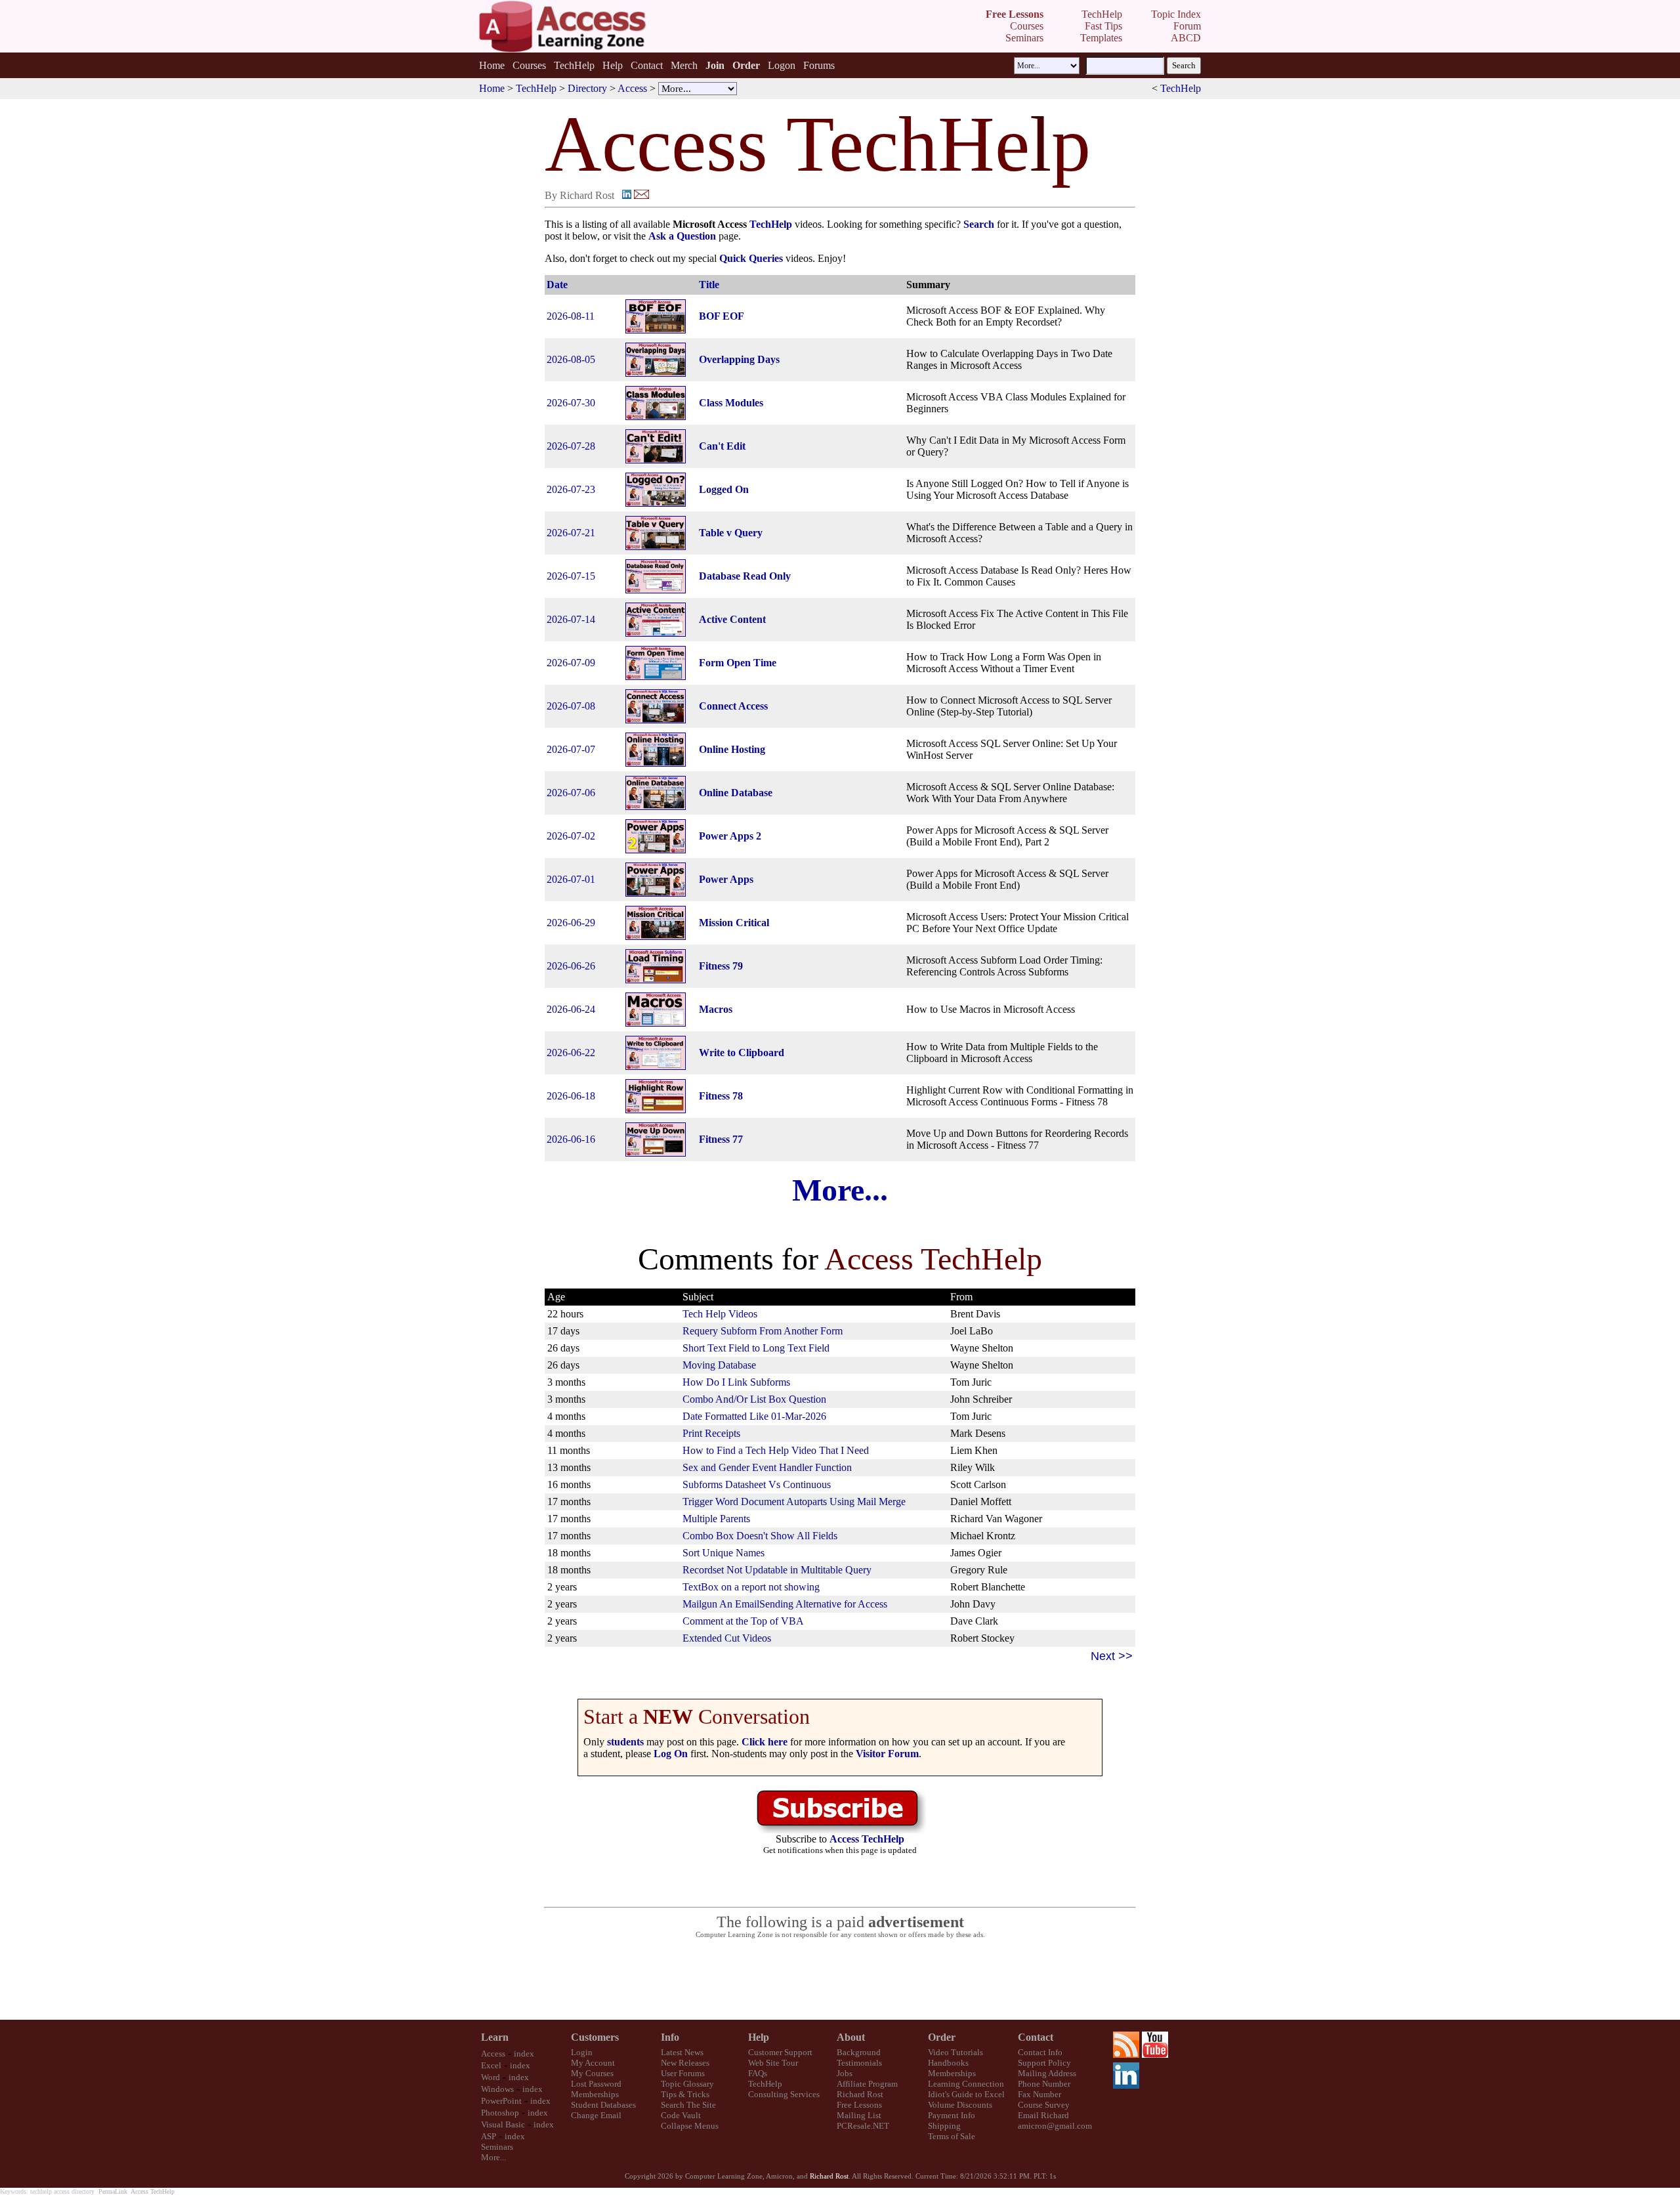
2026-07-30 (571, 403)
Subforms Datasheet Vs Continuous (757, 1484)
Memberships (595, 2094)
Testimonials (859, 2063)
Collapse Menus (690, 2126)
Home (492, 65)
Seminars (497, 2147)
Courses (529, 65)
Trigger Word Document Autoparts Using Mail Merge (794, 1502)
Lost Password (596, 2084)
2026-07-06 (571, 793)
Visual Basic (503, 2124)
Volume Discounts (960, 2105)
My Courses (592, 2073)
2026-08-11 (571, 316)
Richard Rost (860, 2094)
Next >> (1112, 1656)
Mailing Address (1047, 2073)
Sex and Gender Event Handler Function (767, 1467)
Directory (587, 88)
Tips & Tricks (685, 2094)
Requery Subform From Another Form (763, 1331)
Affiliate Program (867, 2084)
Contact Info (1040, 2052)
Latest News (682, 2052)
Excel (491, 2065)
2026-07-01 (571, 879)
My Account (593, 2063)
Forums (819, 65)
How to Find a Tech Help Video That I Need (776, 1450)
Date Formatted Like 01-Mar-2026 (754, 1416)
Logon (782, 65)
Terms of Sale (952, 2136)
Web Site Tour (773, 2063)
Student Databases (603, 2105)
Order (942, 2037)
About (851, 2037)
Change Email (596, 2115)
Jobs (845, 2073)
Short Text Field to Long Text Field (756, 1348)
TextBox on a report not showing (751, 1587)
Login (582, 2052)
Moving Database (719, 1365)
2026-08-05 (571, 359)
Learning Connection (966, 2084)
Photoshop (500, 2113)
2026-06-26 (571, 966)
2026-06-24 (571, 1009)
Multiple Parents (716, 1519)
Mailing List (859, 2115)
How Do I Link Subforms (736, 1382)
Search (979, 224)
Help (613, 65)
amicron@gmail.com (1055, 2126)
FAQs (758, 2073)
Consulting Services (784, 2094)
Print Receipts (711, 1433)
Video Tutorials (955, 2052)
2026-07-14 (571, 619)
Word (491, 2077)
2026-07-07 (571, 749)
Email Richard (1043, 2115)
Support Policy (1044, 2063)
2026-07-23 (571, 489)
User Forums (683, 2073)
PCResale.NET (863, 2126)
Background (859, 2052)
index (524, 2054)
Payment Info (952, 2115)
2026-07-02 (571, 836)
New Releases (685, 2063)
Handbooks (948, 2063)
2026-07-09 (571, 663)
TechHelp (574, 65)
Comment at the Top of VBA (743, 1621)
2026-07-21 (571, 533)
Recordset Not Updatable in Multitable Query (777, 1570)
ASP (489, 2136)
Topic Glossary (687, 2084)
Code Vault (681, 2115)
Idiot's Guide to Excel (966, 2094)
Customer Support (780, 2052)
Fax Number (1039, 2094)
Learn (495, 2037)
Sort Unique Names (724, 1553)
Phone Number (1044, 2084)
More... (840, 1190)
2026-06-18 (571, 1096)
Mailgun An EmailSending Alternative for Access (785, 1604)
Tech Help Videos (720, 1314)
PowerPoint (501, 2101)
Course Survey (1044, 2105)
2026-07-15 (571, 576)
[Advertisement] (840, 1980)
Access (632, 88)
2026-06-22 (571, 1053)
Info (670, 2037)
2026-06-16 (571, 1139)
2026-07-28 (571, 446)
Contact (647, 65)
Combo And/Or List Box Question (754, 1399)
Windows (497, 2089)
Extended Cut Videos (727, 1638)
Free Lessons (859, 2105)
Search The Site (688, 2105)
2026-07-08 (571, 706)
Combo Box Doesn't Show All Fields (760, 1536)
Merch (684, 65)
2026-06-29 (571, 923)
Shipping (944, 2126)
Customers (595, 2037)
